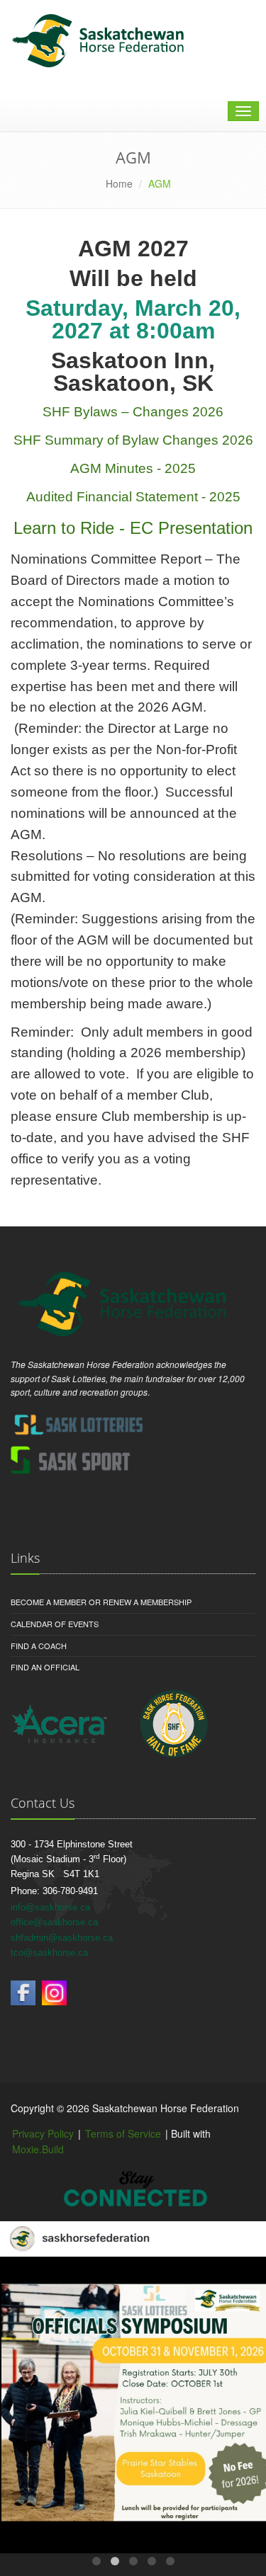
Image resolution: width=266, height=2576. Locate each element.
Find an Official (45, 1667)
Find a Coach (39, 1646)
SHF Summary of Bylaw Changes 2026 (133, 440)
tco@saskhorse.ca (49, 1953)
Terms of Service (123, 2133)
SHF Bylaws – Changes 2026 (133, 412)
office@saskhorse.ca (54, 1922)
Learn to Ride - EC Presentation (133, 528)
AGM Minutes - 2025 (133, 468)
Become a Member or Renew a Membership (101, 1602)
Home (119, 183)
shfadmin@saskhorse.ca (62, 1938)
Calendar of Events (55, 1624)
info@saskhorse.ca (50, 1907)
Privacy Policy (43, 2133)
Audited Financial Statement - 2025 (133, 497)
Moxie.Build (38, 2149)
